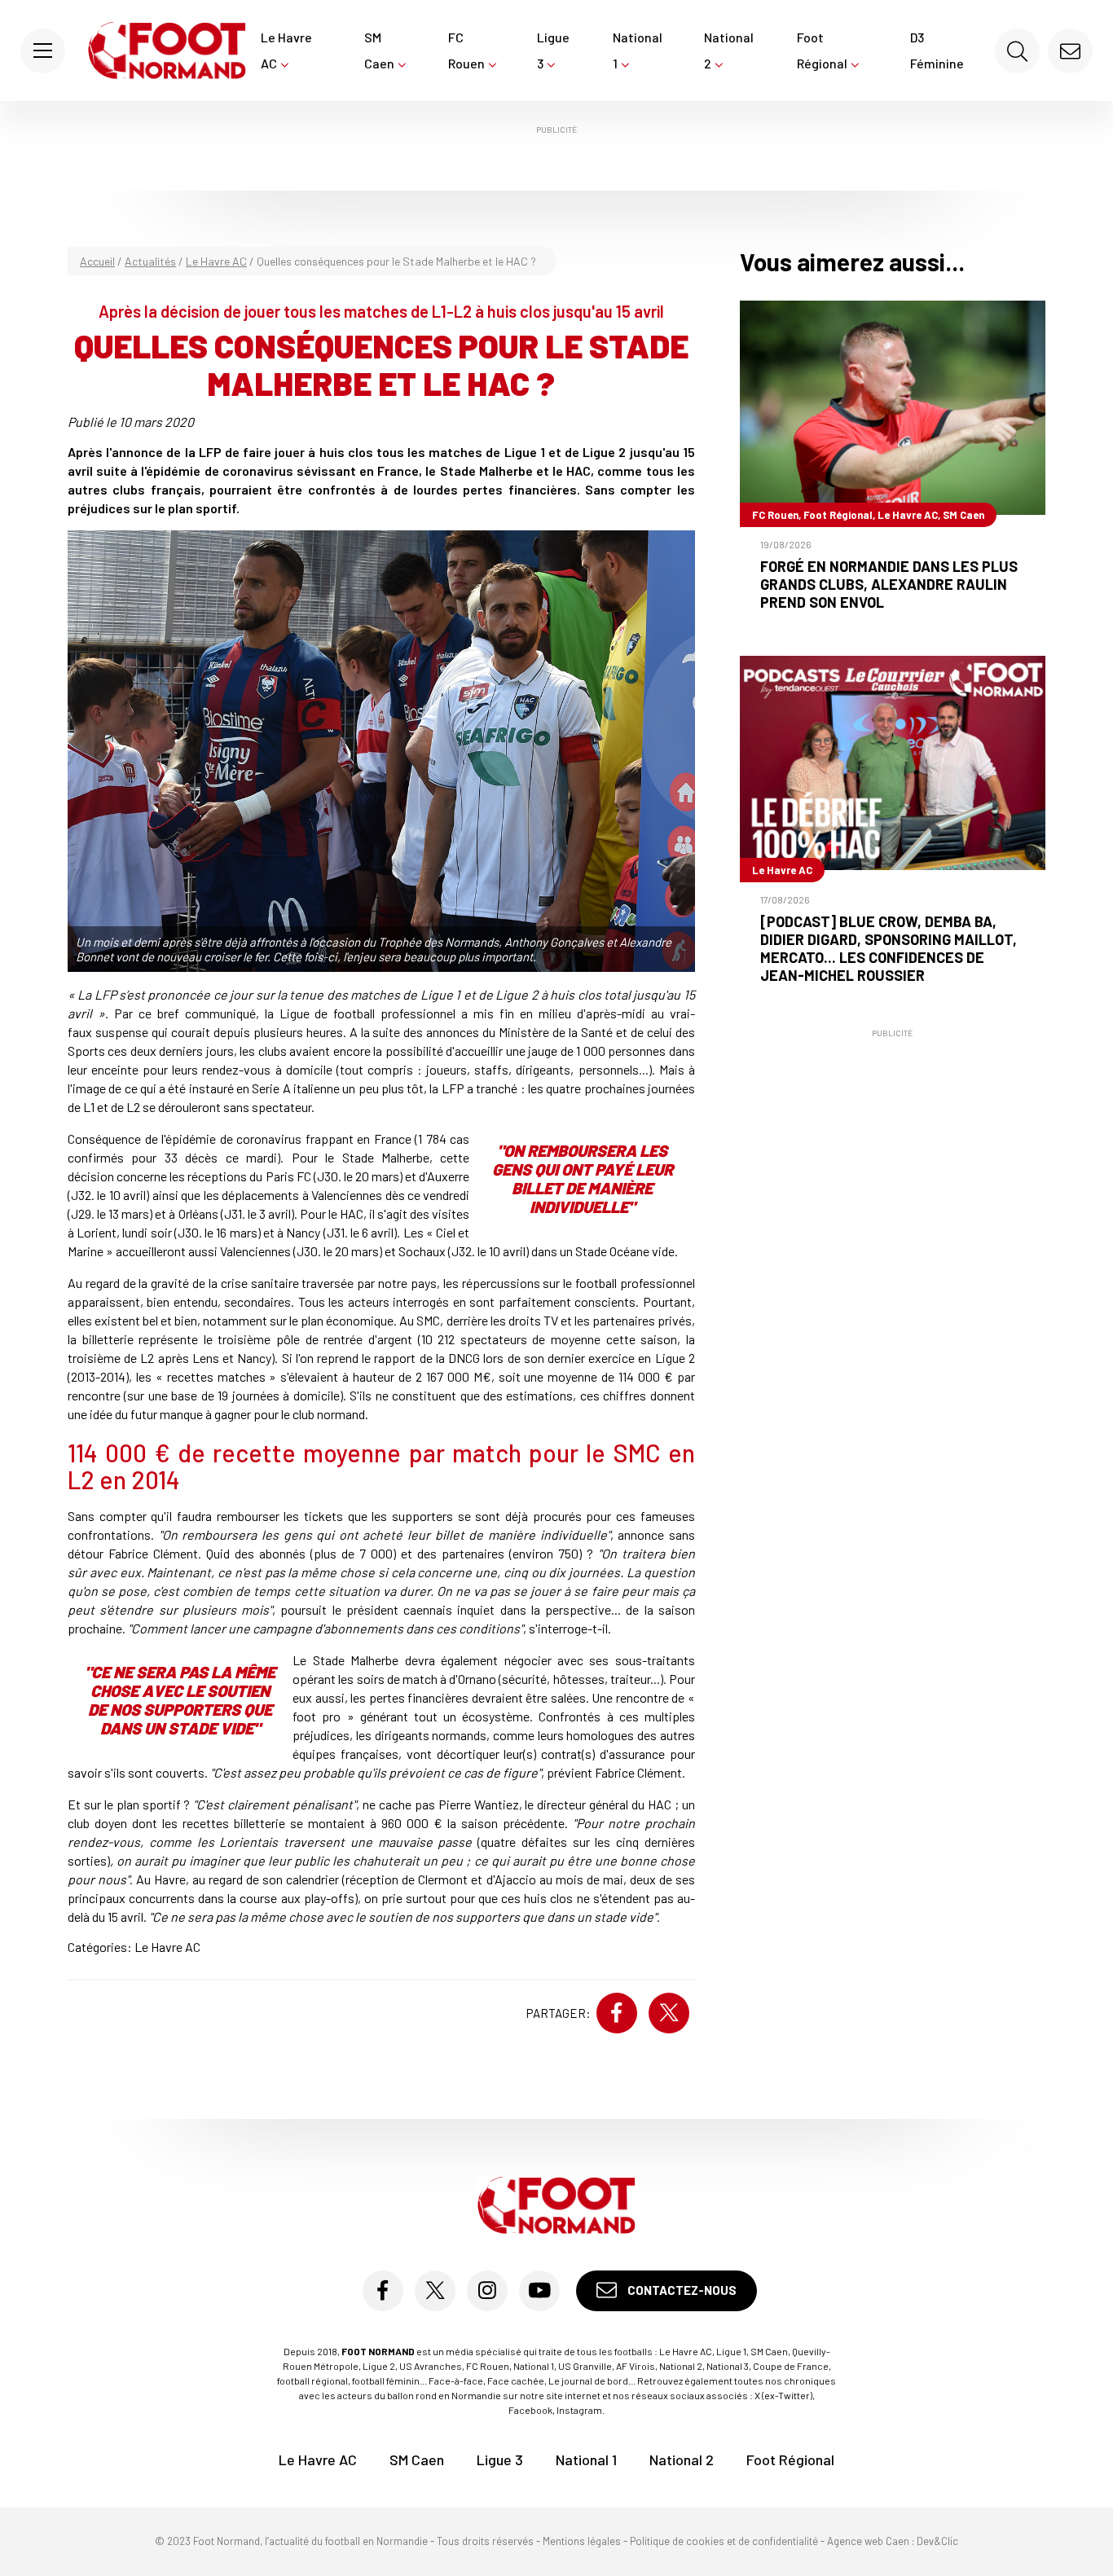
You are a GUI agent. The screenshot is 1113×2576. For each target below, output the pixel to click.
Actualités (150, 261)
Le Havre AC (286, 50)
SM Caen (379, 50)
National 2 (729, 50)
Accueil (97, 261)
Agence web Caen (868, 2541)
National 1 (638, 50)
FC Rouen (466, 50)
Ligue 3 (553, 50)
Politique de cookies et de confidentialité (724, 2541)
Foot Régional (822, 50)
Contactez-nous (681, 2290)
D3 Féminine (937, 50)
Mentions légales (582, 2541)
